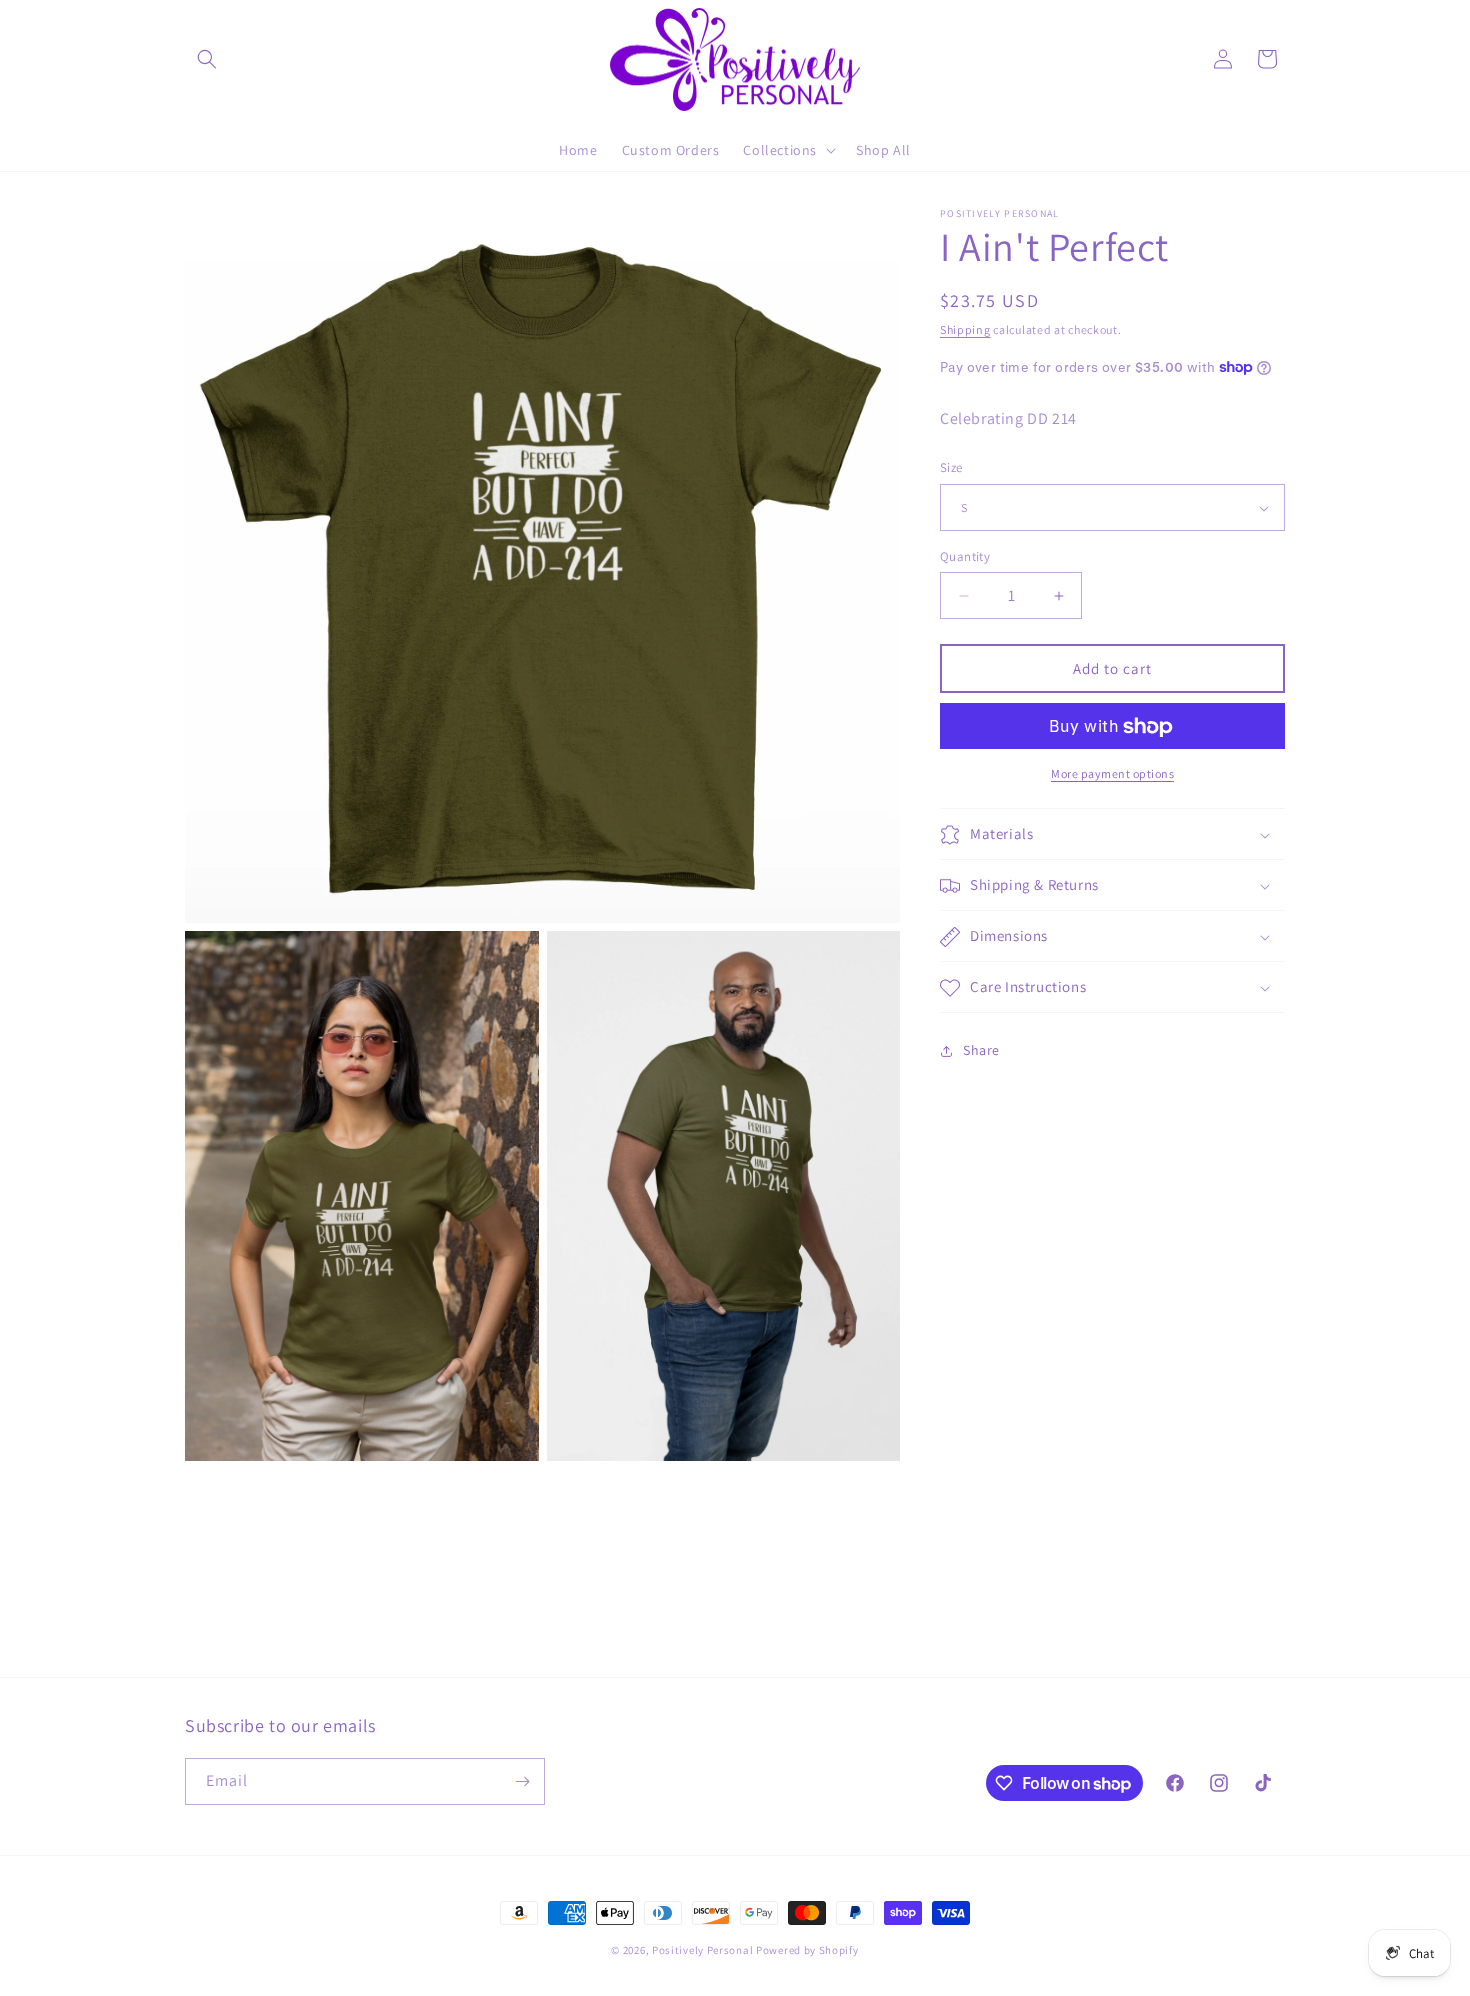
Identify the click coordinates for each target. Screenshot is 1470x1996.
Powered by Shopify (807, 1950)
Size (951, 468)
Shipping (965, 329)
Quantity (965, 556)
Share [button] (981, 1050)
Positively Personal (702, 1950)
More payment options (1112, 774)
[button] (207, 59)
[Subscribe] (522, 1781)
